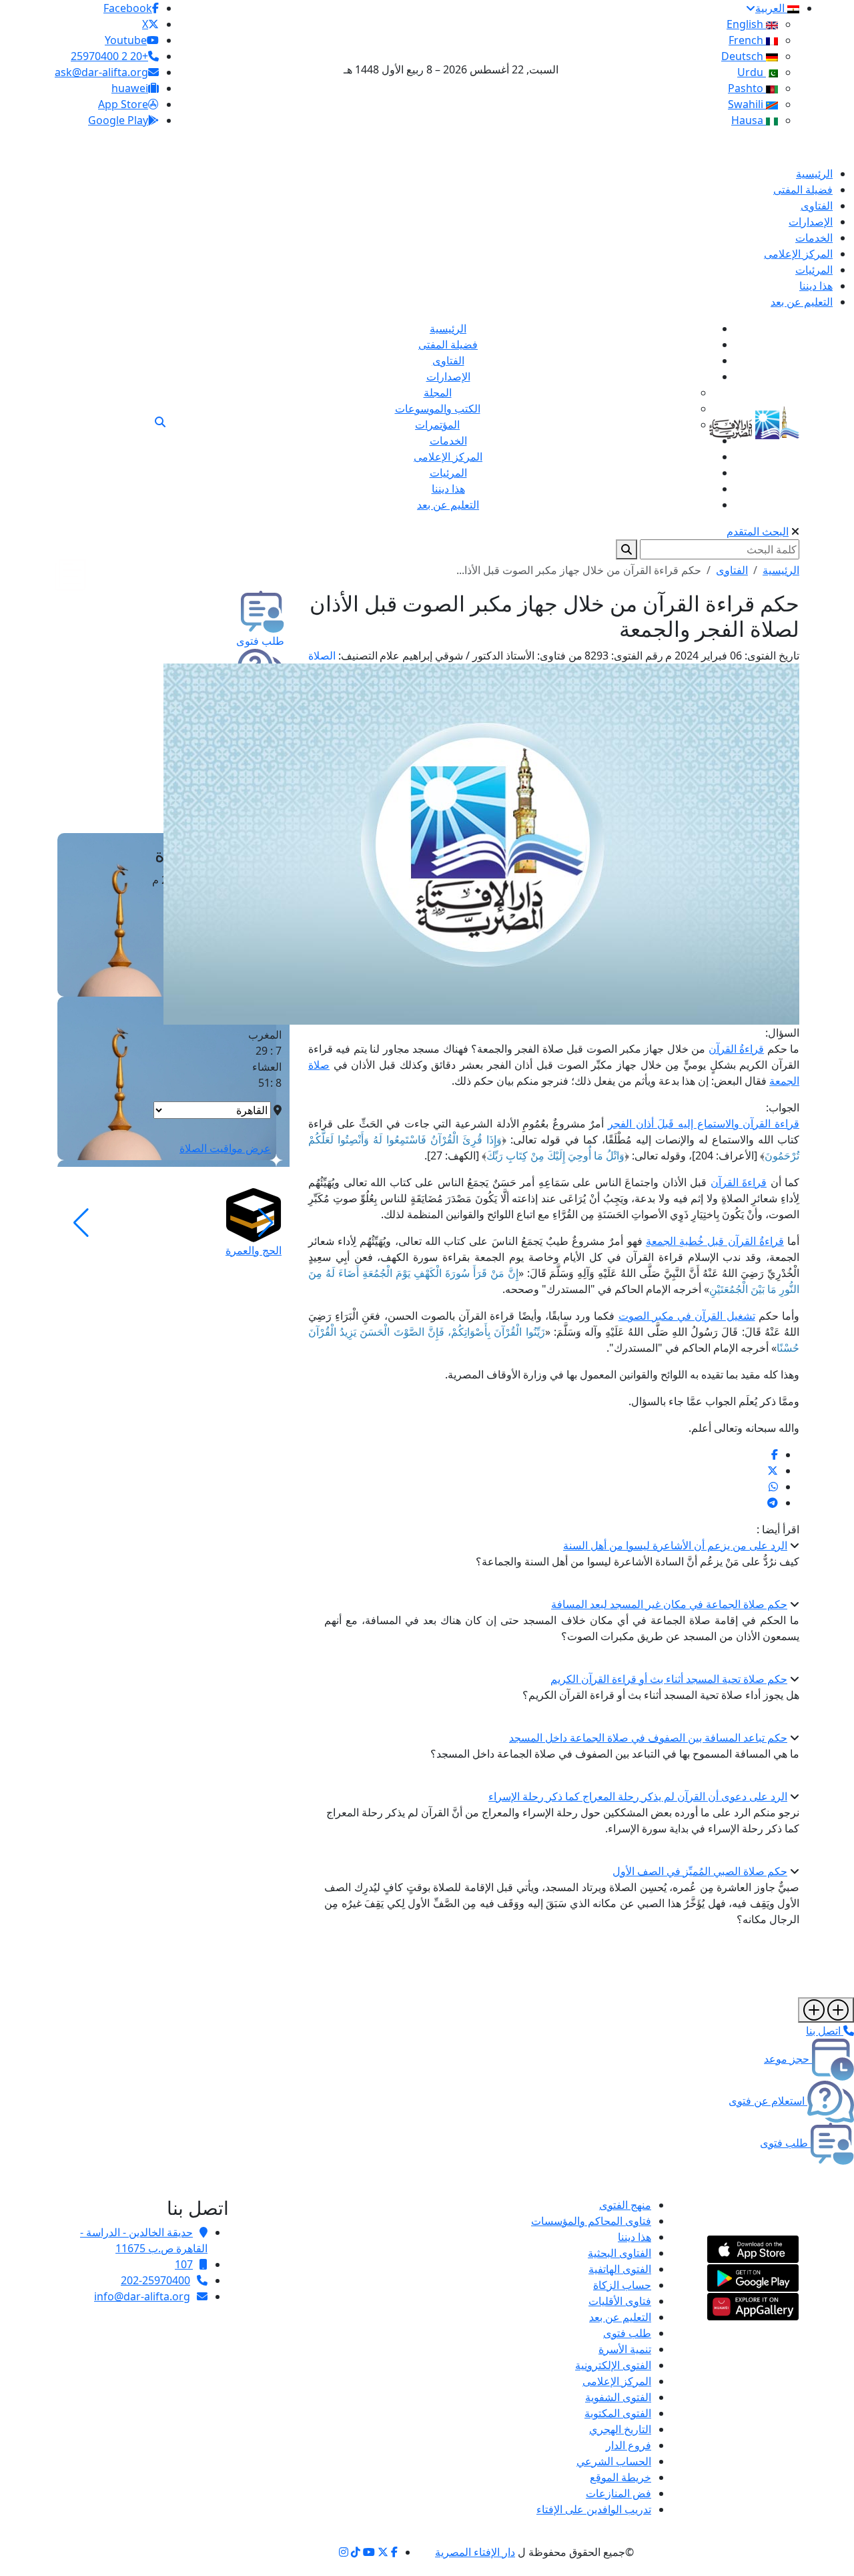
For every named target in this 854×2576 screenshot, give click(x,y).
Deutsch (744, 56)
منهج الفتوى (625, 2205)
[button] (266, 1223)
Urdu (752, 72)
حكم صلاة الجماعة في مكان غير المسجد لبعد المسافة (669, 1604)
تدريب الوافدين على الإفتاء (594, 2509)
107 (184, 2264)
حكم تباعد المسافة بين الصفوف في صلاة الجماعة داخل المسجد (648, 1738)
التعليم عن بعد (620, 2317)
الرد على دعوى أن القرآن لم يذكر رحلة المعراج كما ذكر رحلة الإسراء (638, 1796)
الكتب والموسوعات (438, 409)
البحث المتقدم (758, 531)
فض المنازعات (618, 2493)
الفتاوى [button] (732, 570)
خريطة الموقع (620, 2477)
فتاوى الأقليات (620, 2301)
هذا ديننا (634, 2237)
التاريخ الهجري (620, 2429)
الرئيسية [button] (781, 570)
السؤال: (782, 1033)
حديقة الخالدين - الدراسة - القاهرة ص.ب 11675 (144, 2240)
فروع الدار (628, 2445)
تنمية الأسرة (625, 2349)
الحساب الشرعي (614, 2461)
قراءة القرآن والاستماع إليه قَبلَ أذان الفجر (704, 1123)
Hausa (749, 120)
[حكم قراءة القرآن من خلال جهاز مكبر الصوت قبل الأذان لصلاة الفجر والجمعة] (775, 1455)
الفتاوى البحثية (619, 2253)
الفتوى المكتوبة (618, 2413)
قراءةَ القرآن (739, 1182)
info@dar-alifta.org (142, 2296)
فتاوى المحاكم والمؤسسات (591, 2221)
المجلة (438, 393)
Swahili (747, 104)
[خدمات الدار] (826, 2010)
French (747, 40)
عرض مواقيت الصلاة (225, 1148)
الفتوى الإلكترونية (613, 2365)
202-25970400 (155, 2280)
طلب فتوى (627, 2333)
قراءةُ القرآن (736, 1049)
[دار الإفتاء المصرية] (754, 420)
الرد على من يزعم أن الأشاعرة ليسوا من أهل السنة (675, 1545)
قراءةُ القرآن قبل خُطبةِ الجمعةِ (715, 1241)
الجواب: (783, 1107)
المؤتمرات (437, 425)
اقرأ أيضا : (778, 1529)
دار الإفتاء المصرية (475, 2552)
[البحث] (160, 422)
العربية (771, 8)
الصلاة (322, 656)
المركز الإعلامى (617, 2381)
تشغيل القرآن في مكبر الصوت (687, 1316)
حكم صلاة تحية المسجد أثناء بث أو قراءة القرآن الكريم (669, 1679)
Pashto (747, 88)
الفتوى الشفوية (618, 2397)
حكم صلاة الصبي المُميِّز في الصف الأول (700, 1871)
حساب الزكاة (622, 2285)
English (746, 24)
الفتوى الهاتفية (620, 2269)
